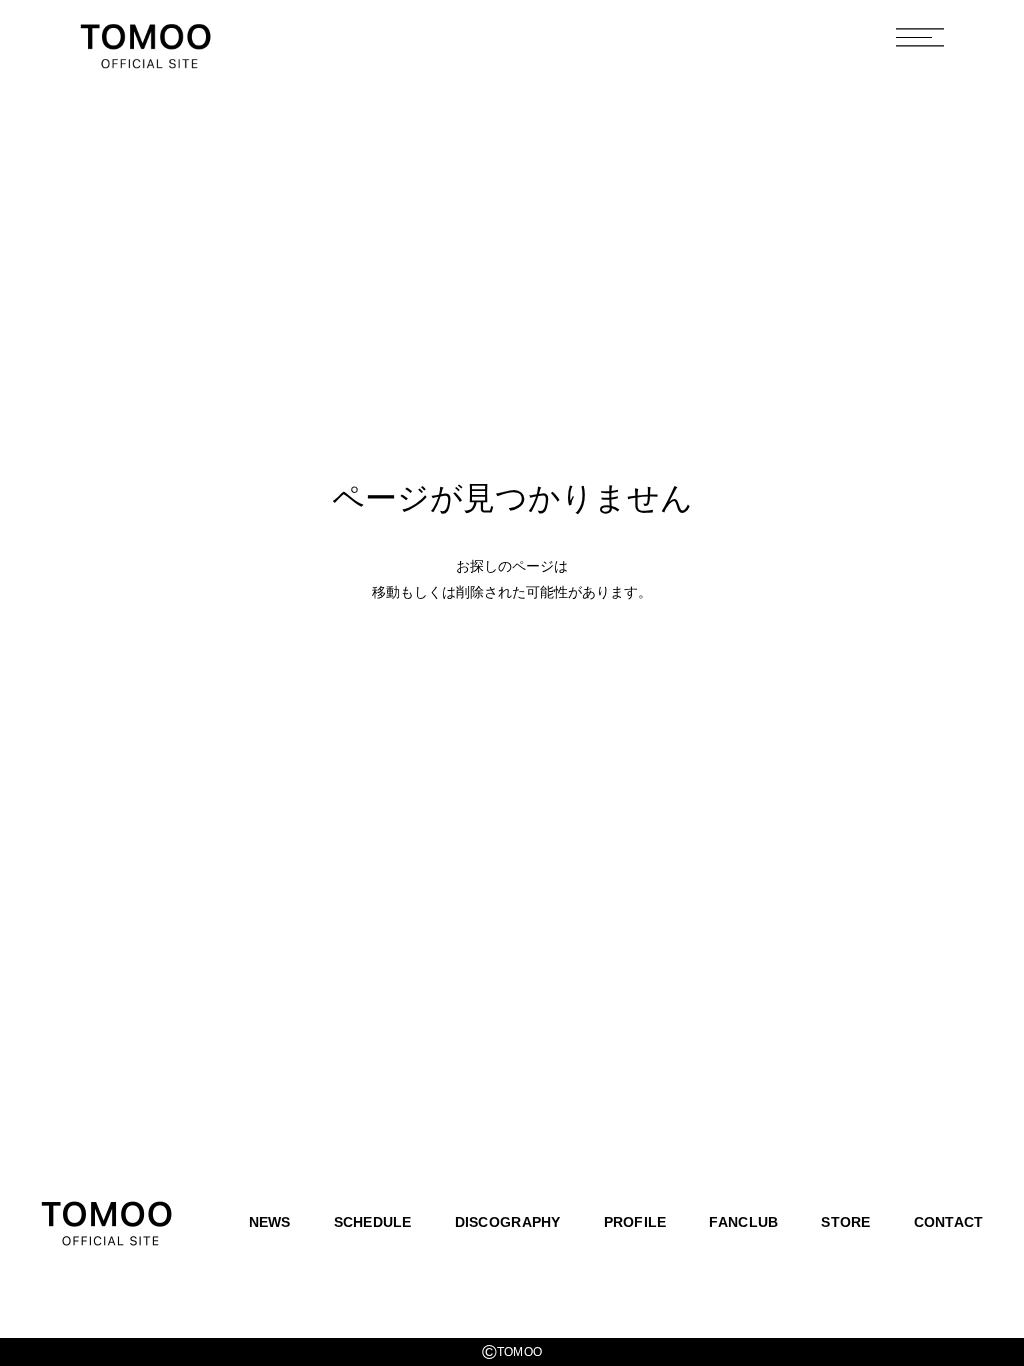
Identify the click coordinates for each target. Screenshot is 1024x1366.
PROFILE (635, 1222)
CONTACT (949, 1222)
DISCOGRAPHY (508, 1222)
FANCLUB (743, 1222)
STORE (845, 1222)
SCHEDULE (373, 1222)
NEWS (270, 1222)
